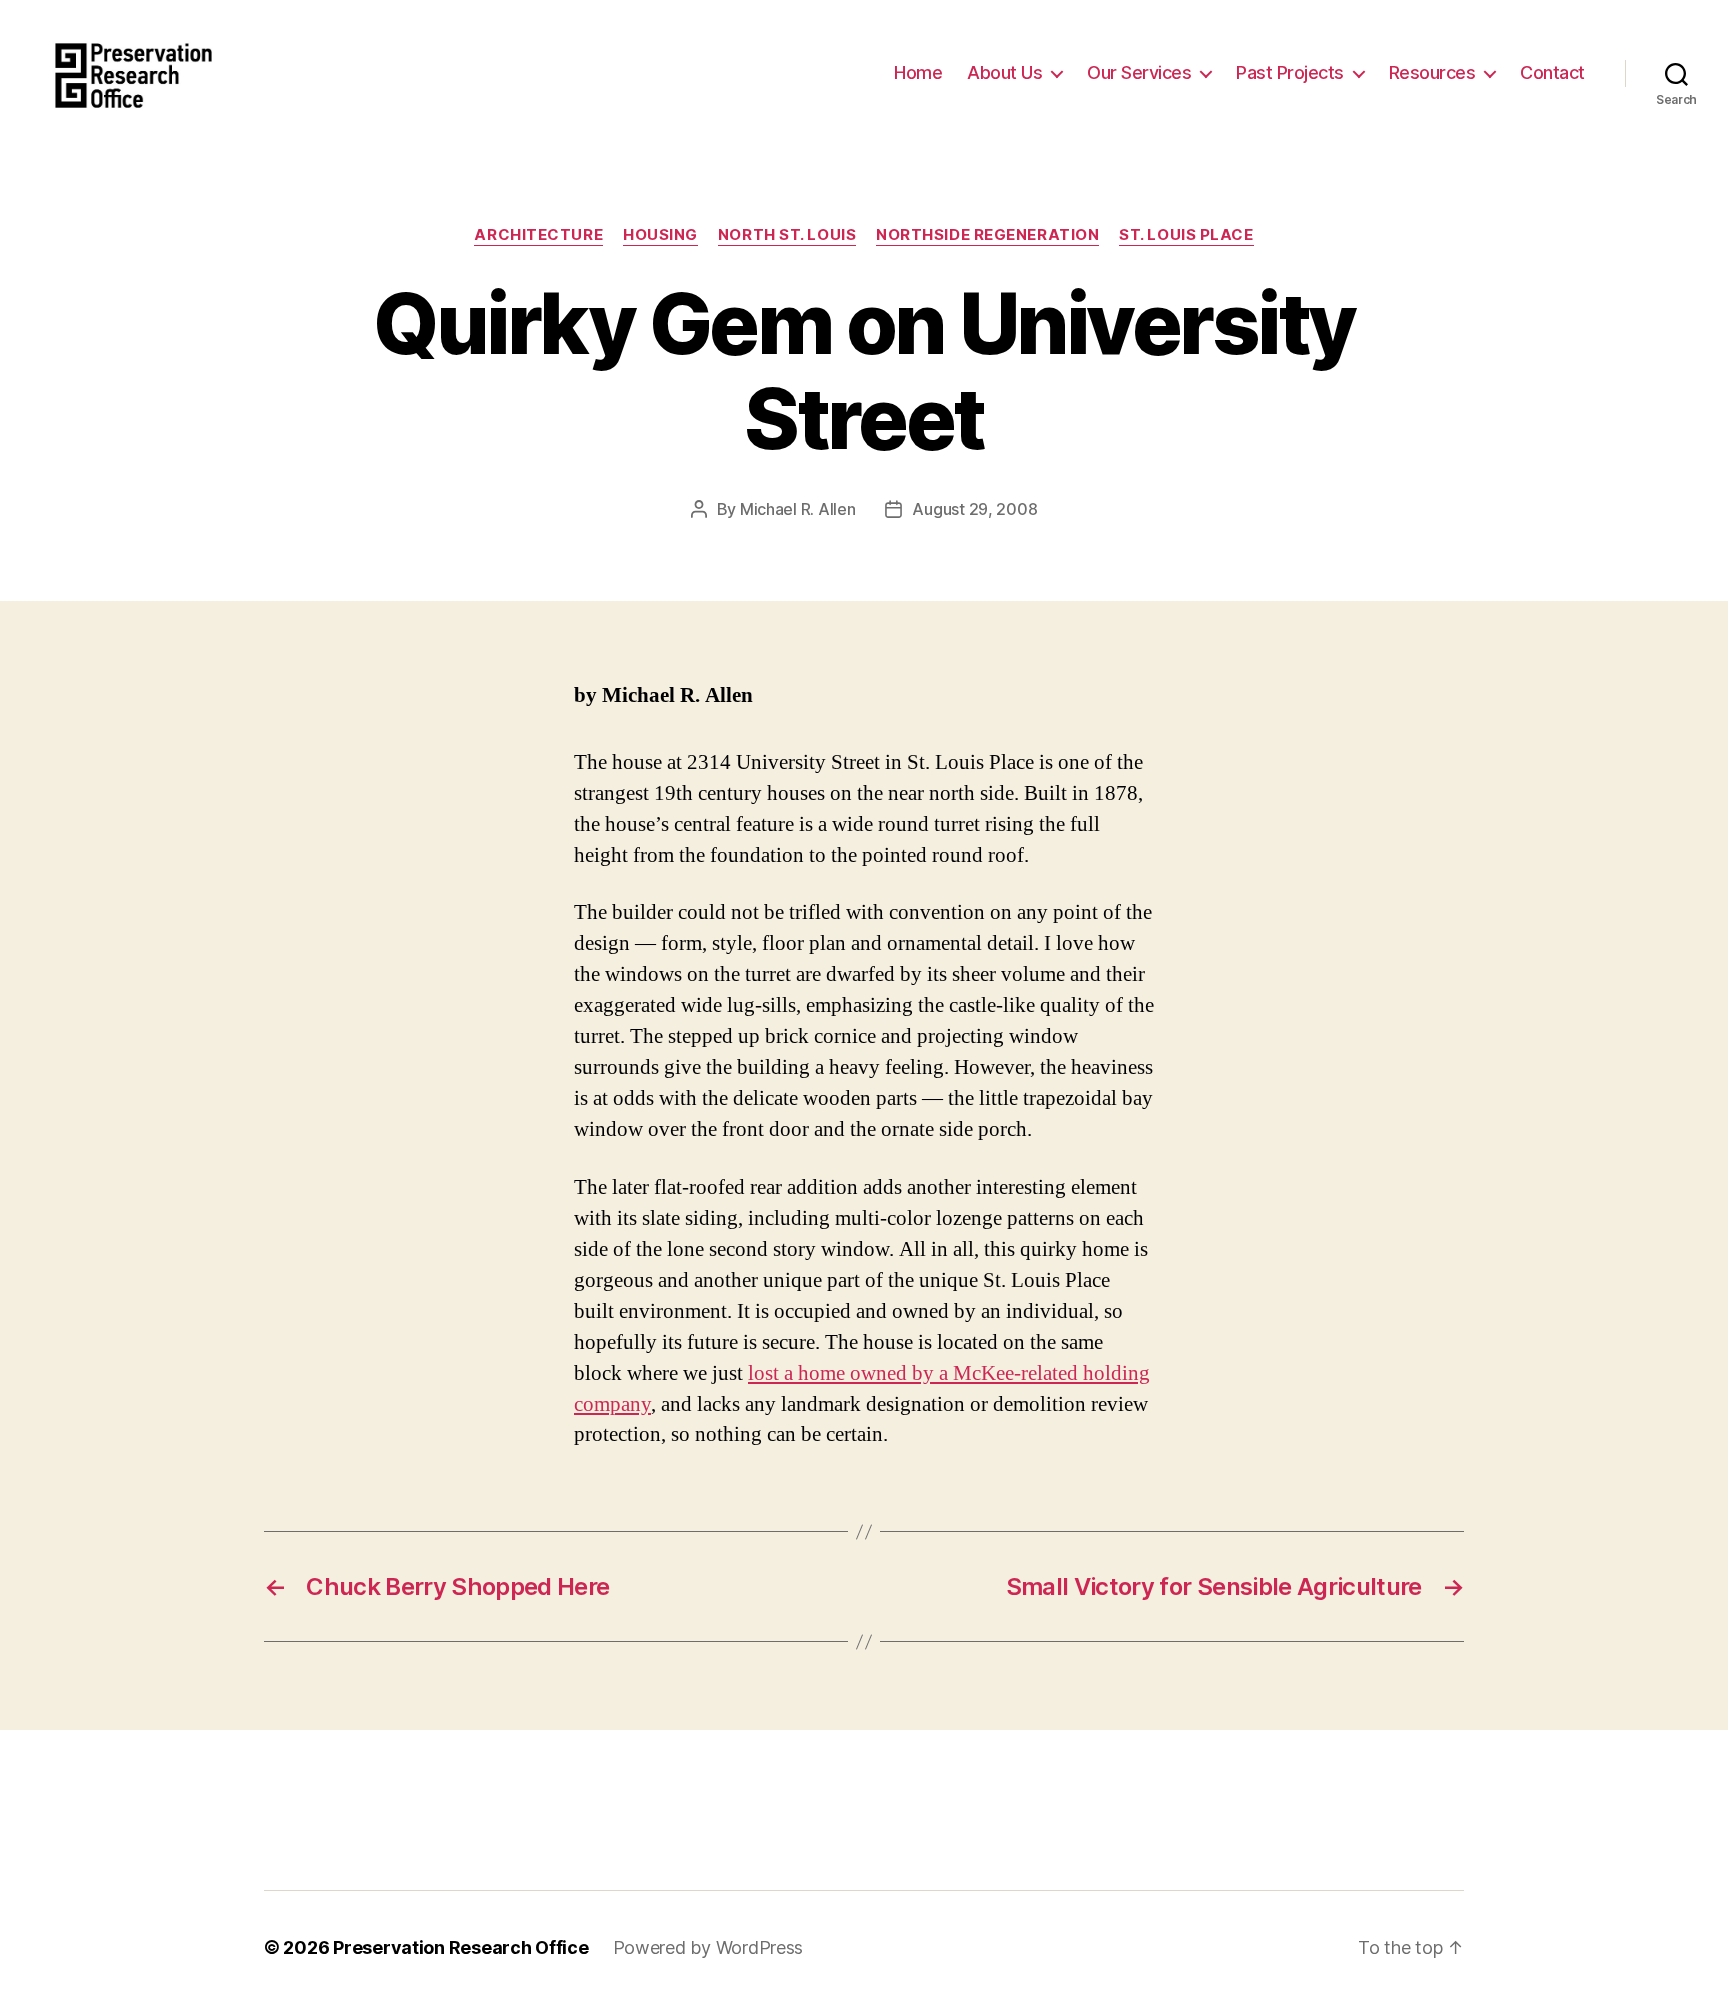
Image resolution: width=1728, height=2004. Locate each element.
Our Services (1139, 72)
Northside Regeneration (987, 235)
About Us (1004, 72)
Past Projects (1290, 72)
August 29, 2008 (974, 509)
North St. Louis (787, 235)
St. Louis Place (1186, 235)
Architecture (538, 235)
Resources (1432, 72)
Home (918, 72)
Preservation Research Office (460, 1947)
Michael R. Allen (798, 509)
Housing (660, 235)
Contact (1552, 72)
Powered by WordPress (708, 1947)
